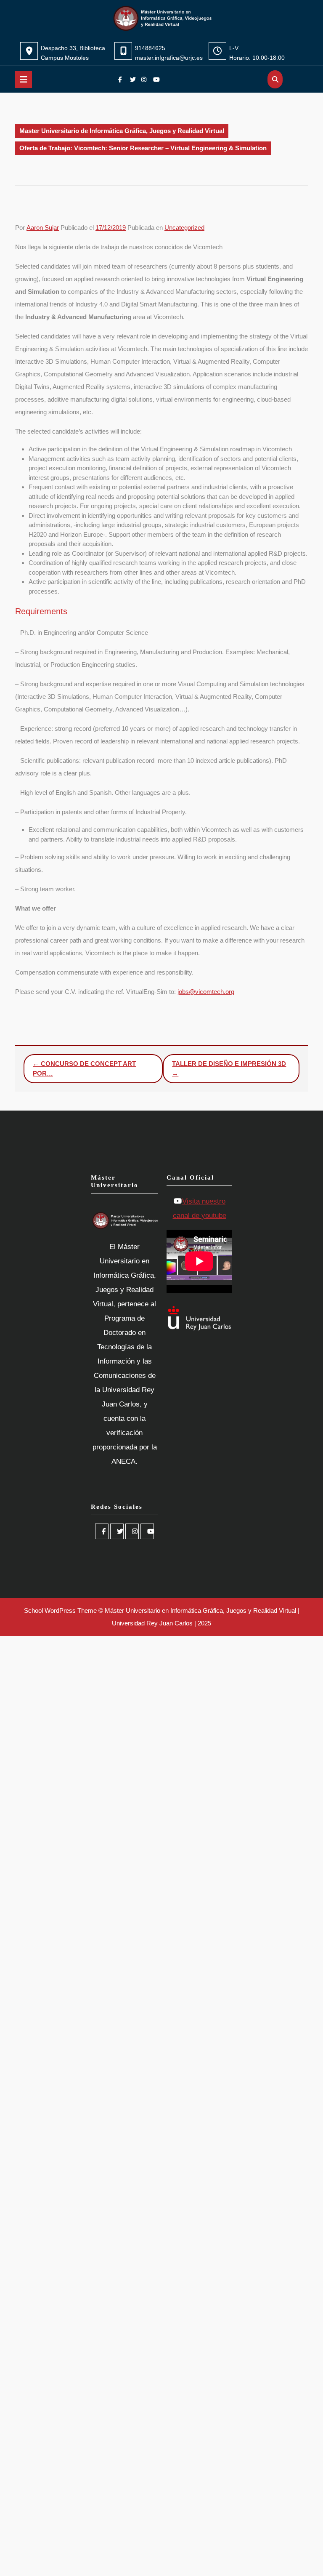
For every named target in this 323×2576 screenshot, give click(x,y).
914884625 (150, 48)
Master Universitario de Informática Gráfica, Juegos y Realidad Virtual (122, 131)
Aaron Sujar (43, 228)
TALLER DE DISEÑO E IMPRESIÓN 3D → (229, 1068)
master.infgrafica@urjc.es (169, 58)
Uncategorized (184, 228)
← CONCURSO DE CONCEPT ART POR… (84, 1068)
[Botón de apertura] (24, 80)
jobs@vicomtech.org (206, 992)
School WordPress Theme (60, 1610)
